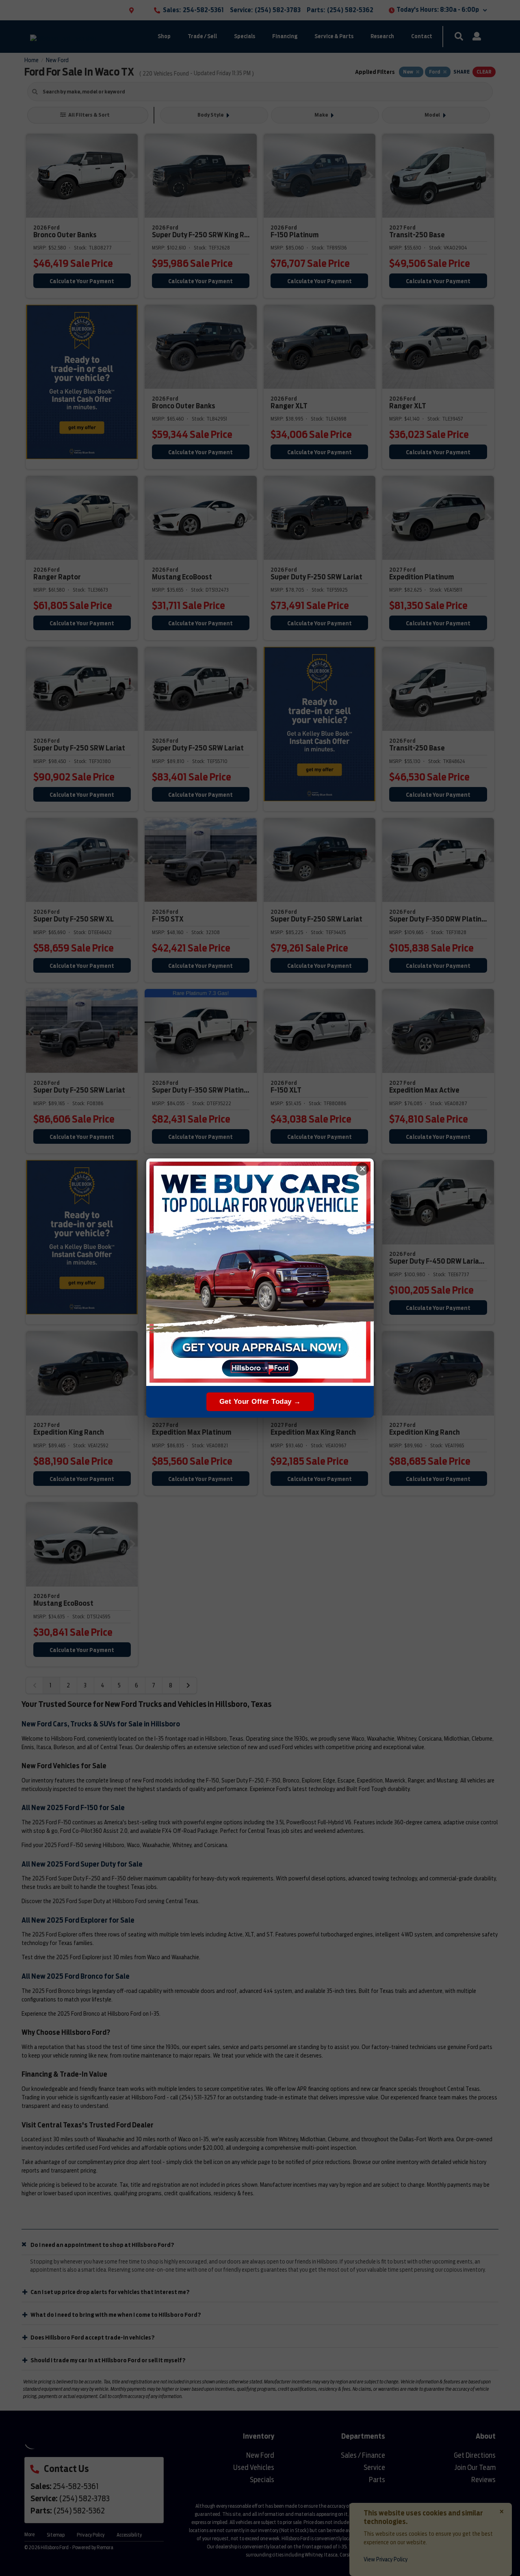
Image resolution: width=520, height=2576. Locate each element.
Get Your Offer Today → (260, 1402)
